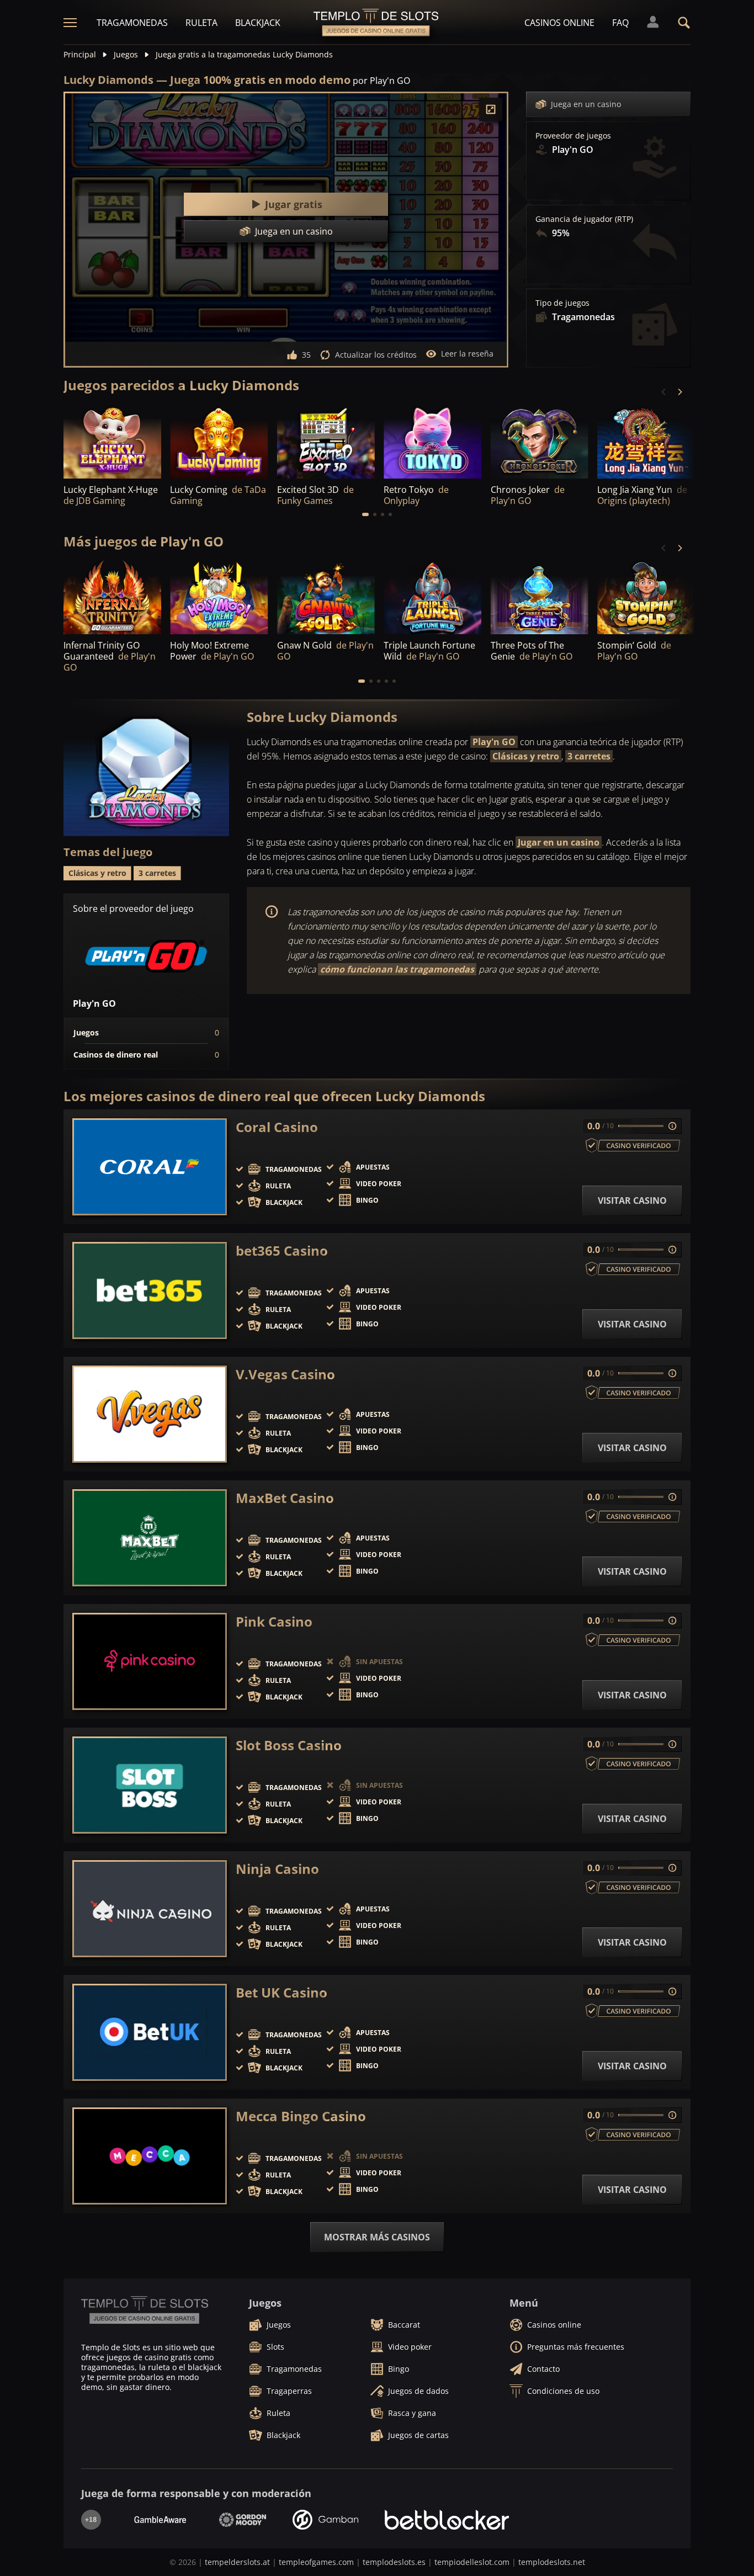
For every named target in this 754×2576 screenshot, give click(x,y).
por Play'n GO (381, 81)
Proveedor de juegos (573, 136)
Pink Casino (274, 1622)
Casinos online (559, 23)
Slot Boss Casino (289, 1745)
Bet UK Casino (282, 1993)
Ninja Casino (277, 1869)
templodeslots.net (552, 2562)
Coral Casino (277, 1127)
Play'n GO (494, 742)
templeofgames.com (316, 2562)
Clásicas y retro (526, 756)
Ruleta (201, 23)
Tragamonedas (132, 23)
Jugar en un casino (559, 842)
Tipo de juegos (562, 303)
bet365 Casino (282, 1251)
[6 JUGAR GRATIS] (646, 441)
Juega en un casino (586, 104)
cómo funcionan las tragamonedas (397, 969)
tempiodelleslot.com (472, 2562)
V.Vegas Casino (285, 1374)
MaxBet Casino (285, 1498)
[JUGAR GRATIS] (112, 441)
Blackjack (258, 23)
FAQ (620, 23)
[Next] (679, 392)
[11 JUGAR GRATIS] (540, 441)
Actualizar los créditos (376, 355)
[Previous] (664, 392)
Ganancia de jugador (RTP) (584, 219)
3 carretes (589, 756)
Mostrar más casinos (377, 2237)
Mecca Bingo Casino (301, 2116)
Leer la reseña (467, 354)
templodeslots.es (394, 2562)
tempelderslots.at (237, 2562)
